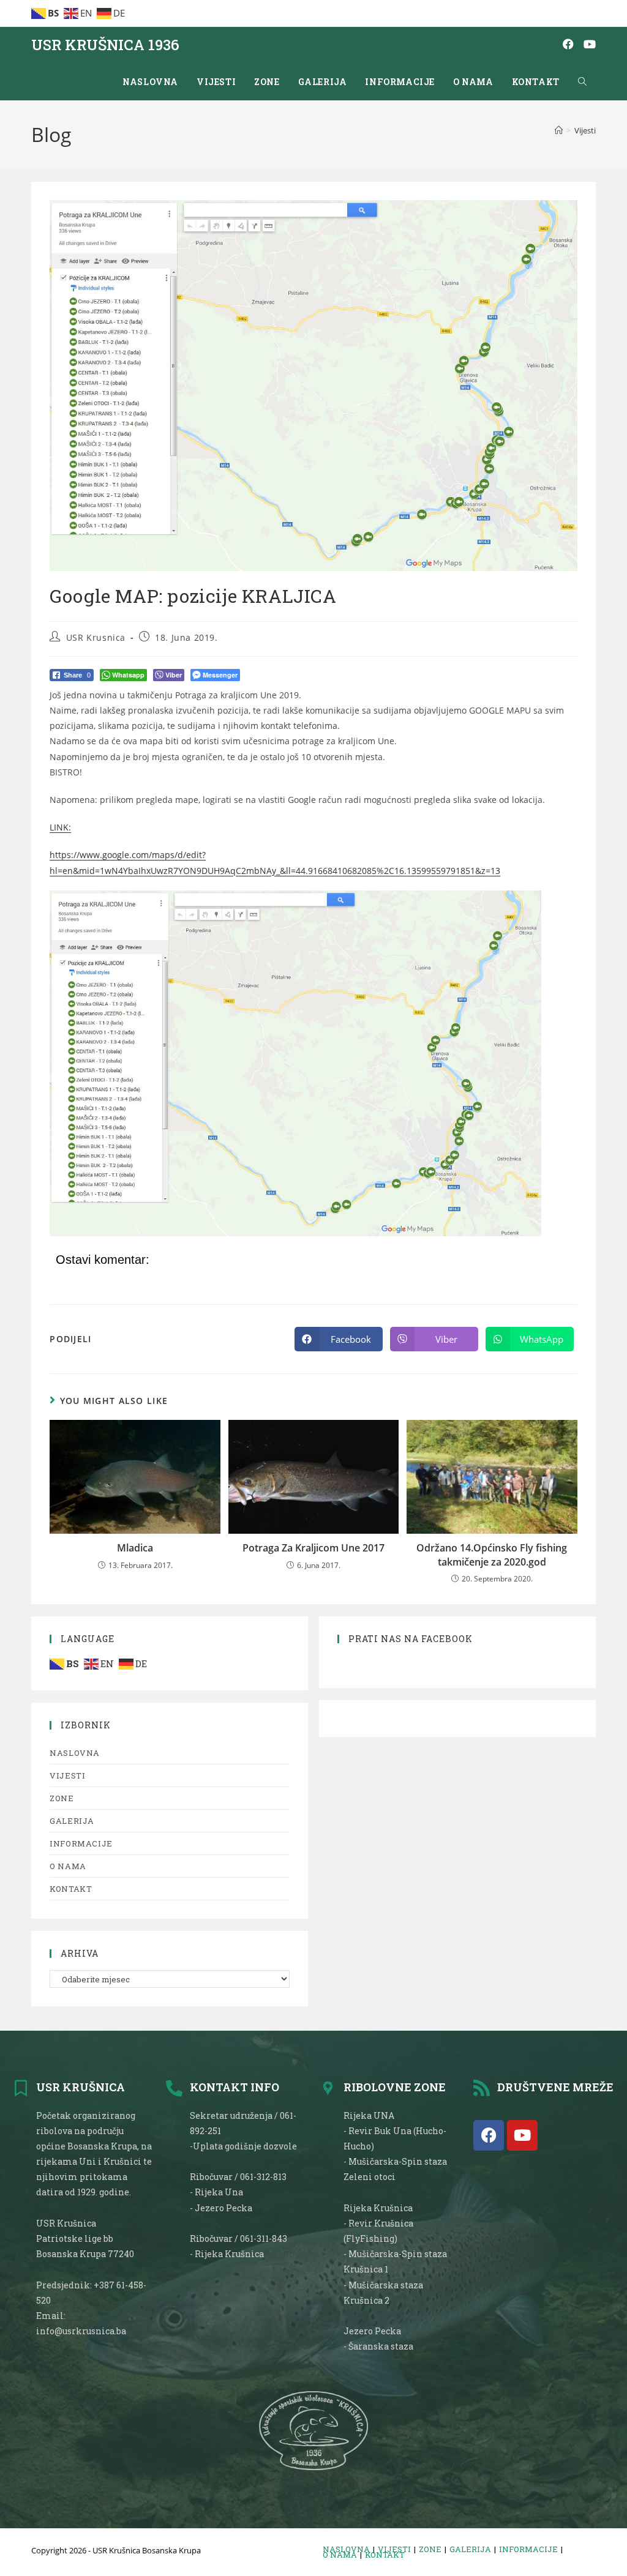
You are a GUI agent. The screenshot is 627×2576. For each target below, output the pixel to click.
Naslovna (75, 1753)
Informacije (81, 1843)
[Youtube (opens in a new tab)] (590, 44)
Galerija (72, 1821)
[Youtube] (522, 2135)
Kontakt (71, 1889)
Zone (62, 1798)
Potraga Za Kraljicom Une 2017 (313, 1548)
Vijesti (585, 130)
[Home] (559, 130)
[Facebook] (489, 2135)
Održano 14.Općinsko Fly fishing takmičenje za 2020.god (492, 1555)
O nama (68, 1866)
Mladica (135, 1548)
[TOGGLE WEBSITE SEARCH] (582, 82)
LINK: (60, 827)
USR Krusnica (96, 637)
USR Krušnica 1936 (105, 45)
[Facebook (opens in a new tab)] (568, 44)
